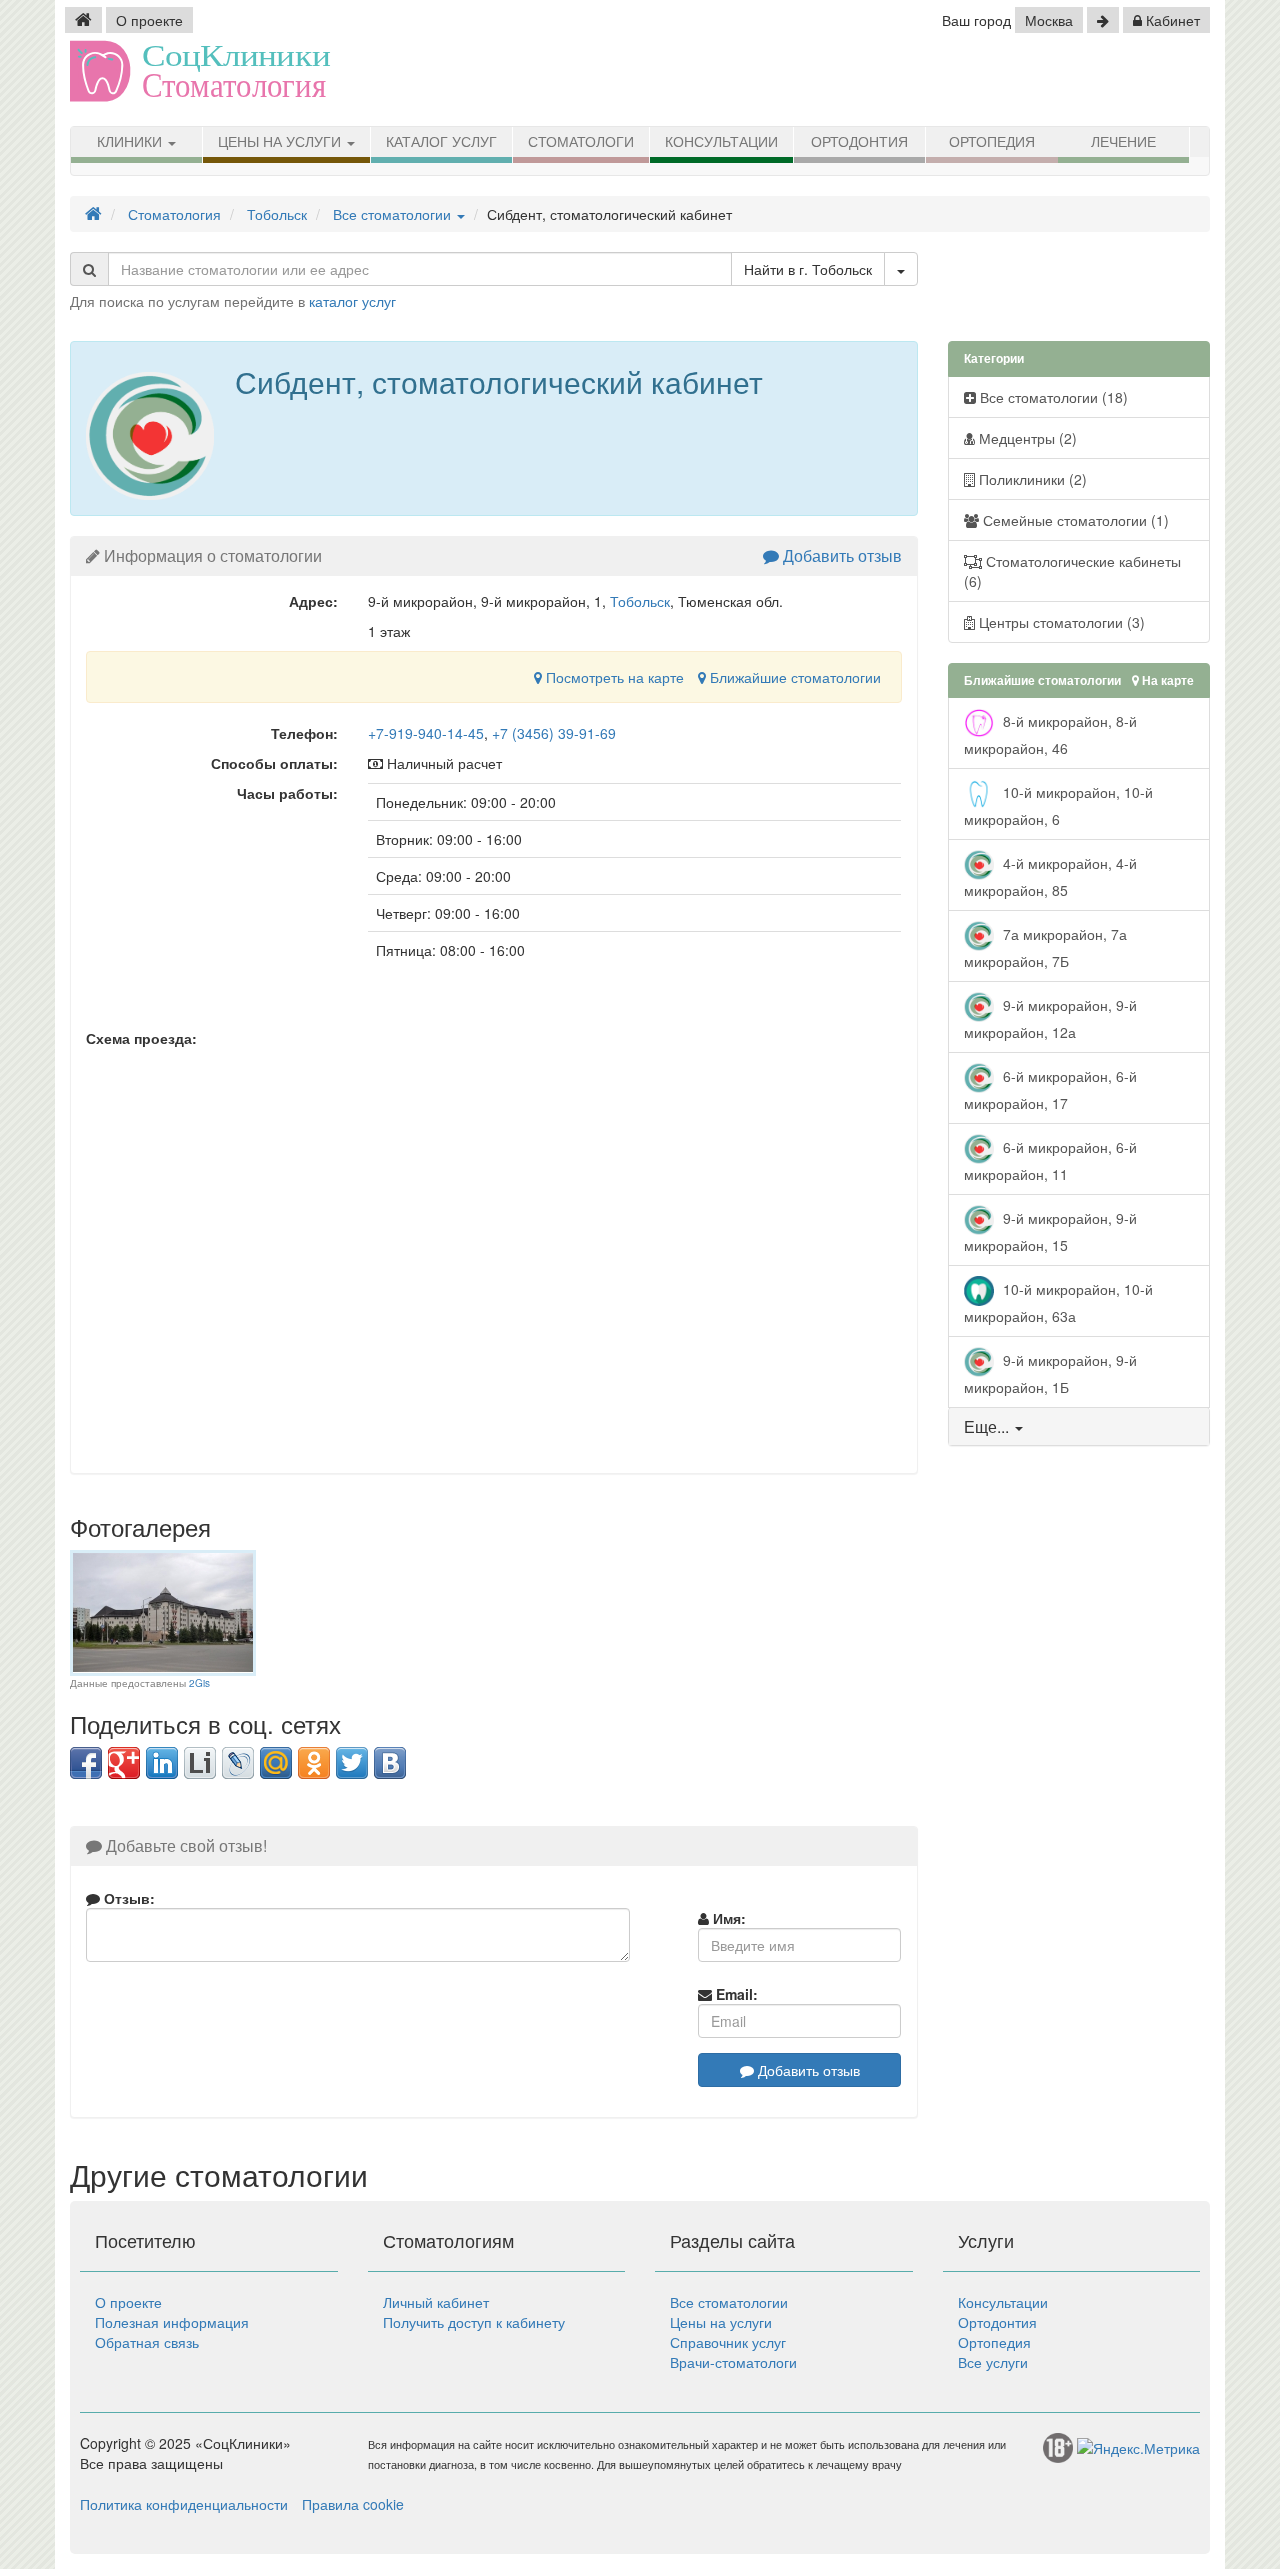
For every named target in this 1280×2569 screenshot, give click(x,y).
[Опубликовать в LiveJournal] (238, 1763)
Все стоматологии (729, 2302)
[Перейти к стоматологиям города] (1103, 20)
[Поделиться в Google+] (124, 1763)
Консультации (721, 142)
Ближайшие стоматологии (793, 677)
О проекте (149, 20)
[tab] (1079, 1427)
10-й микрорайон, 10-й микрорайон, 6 (1058, 805)
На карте (1166, 680)
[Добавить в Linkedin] (162, 1763)
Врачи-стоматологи (733, 2362)
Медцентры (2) (1026, 438)
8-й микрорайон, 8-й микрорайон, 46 (1050, 734)
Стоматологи (581, 142)
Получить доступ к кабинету (474, 2322)
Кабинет (1171, 20)
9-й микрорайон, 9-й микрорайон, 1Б (1050, 1373)
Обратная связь (147, 2342)
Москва (1049, 20)
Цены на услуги (281, 142)
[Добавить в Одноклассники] (314, 1763)
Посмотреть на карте (613, 677)
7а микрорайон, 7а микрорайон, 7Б (1045, 947)
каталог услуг (352, 301)
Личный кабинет (436, 2302)
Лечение (1123, 142)
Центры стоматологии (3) (1060, 622)
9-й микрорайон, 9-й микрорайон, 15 (1050, 1231)
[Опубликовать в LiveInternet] (200, 1763)
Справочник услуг (728, 2342)
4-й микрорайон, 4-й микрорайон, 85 (1050, 876)
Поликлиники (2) (1031, 479)
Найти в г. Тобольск (808, 269)
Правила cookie (353, 2504)
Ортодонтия (859, 142)
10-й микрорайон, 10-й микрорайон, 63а (1058, 1302)
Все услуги (993, 2362)
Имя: (727, 1918)
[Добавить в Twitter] (352, 1763)
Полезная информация (172, 2322)
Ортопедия (992, 142)
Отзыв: (127, 1898)
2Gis (199, 1683)
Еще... (986, 1426)
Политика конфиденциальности (184, 2504)
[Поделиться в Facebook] (86, 1763)
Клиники (131, 142)
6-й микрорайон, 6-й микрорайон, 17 (1050, 1089)
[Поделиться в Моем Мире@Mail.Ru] (276, 1763)
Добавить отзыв (840, 555)
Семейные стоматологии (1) (1074, 520)
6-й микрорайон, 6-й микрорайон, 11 (1050, 1160)
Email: (735, 1994)
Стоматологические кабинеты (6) (1072, 571)
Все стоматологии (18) (1052, 397)
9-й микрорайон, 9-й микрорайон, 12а (1050, 1018)
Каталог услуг (441, 142)
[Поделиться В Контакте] (390, 1763)
